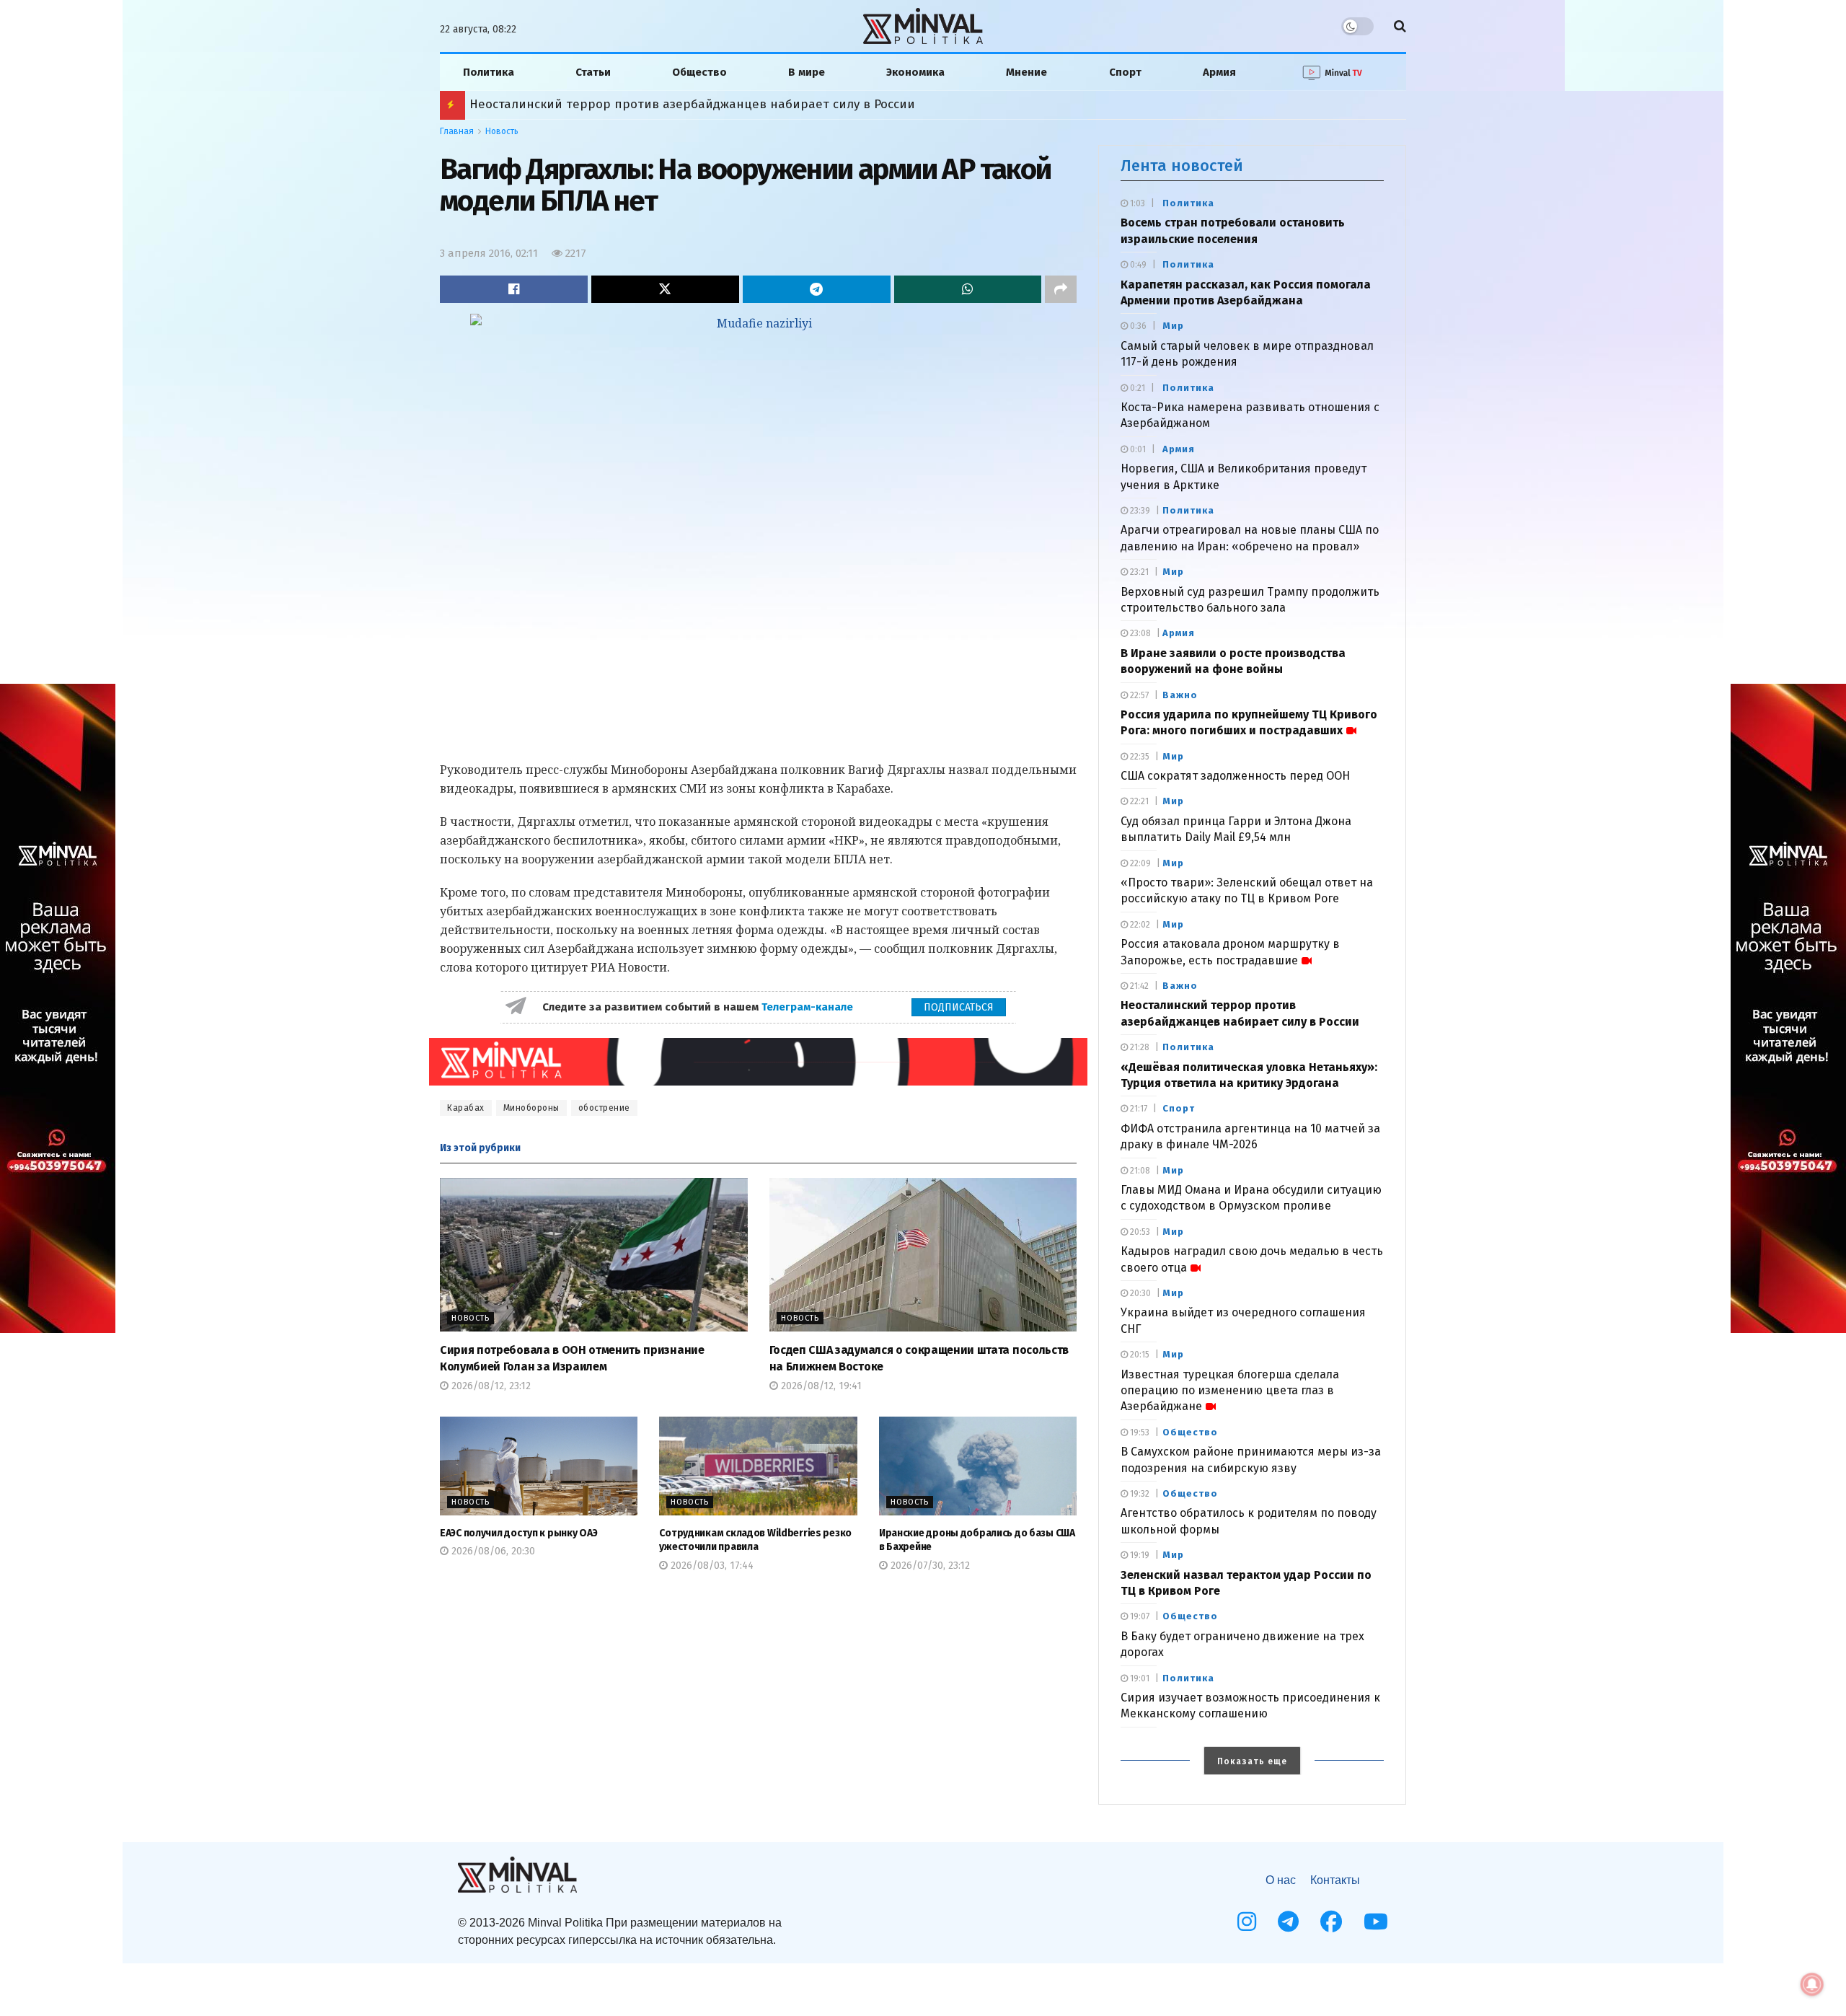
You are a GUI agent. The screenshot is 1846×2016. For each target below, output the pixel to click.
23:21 (1138, 572)
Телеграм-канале (809, 1007)
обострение (604, 1108)
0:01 (1137, 449)
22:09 (1139, 863)
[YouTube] (1376, 1922)
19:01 (1139, 1678)
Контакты (1335, 1880)
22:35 (1139, 757)
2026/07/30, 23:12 (929, 1566)
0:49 (1137, 265)
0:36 (1137, 326)
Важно (1180, 695)
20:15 (1139, 1355)
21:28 (1139, 1047)
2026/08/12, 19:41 (820, 1386)
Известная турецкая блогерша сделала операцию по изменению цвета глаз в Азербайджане (1230, 1391)
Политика (489, 72)
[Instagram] (1247, 1922)
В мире (807, 72)
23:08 (1139, 633)
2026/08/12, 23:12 (490, 1386)
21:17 (1138, 1109)
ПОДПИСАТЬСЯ (959, 1007)
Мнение (1026, 72)
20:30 (1139, 1293)
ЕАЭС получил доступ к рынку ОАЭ (518, 1533)
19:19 (1139, 1555)
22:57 (1138, 695)
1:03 (1136, 203)
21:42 (1138, 986)
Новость (502, 131)
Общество (699, 72)
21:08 (1139, 1171)
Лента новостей (1182, 166)
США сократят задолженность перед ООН (1235, 776)
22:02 (1139, 925)
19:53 (1139, 1432)
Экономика (915, 72)
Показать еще (1252, 1761)
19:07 (1139, 1616)
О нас (1281, 1880)
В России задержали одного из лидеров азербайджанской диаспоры (679, 104)
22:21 (1138, 801)
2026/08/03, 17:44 (711, 1566)
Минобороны (531, 1108)
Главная (457, 131)
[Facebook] (1331, 1922)
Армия (1219, 72)
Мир (1173, 326)
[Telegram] (1288, 1922)
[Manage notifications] (1812, 1984)
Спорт (1125, 72)
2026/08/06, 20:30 (492, 1551)
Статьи (593, 72)
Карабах (466, 1108)
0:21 (1136, 388)
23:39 (1139, 511)
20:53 (1139, 1232)
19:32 (1139, 1494)
